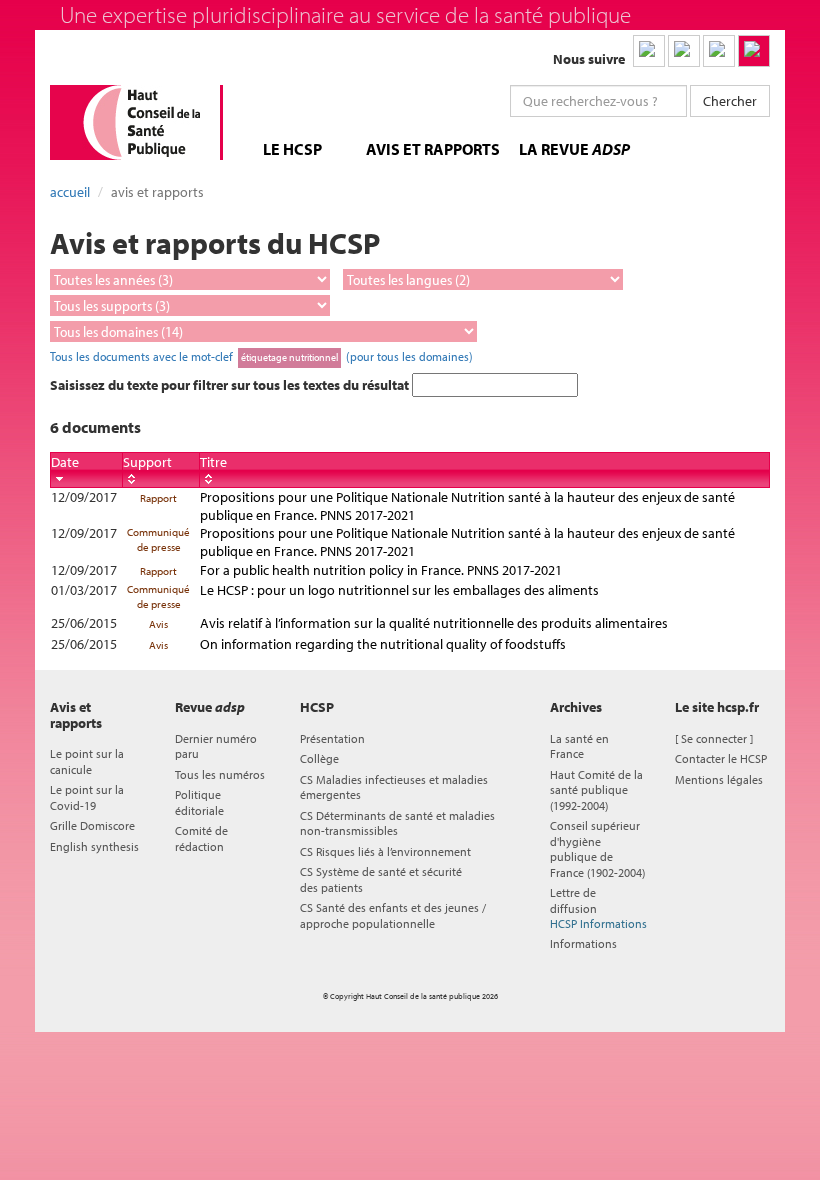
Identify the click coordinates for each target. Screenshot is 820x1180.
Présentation (332, 738)
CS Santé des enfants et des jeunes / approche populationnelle (393, 915)
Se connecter (714, 738)
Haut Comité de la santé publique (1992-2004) (596, 790)
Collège (319, 758)
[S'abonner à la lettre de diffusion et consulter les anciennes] (754, 51)
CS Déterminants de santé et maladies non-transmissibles (397, 823)
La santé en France (579, 746)
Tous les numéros (220, 774)
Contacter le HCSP (721, 758)
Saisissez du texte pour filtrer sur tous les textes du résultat (231, 385)
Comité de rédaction (201, 838)
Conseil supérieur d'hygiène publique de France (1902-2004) (597, 848)
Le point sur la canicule (87, 761)
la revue (574, 149)
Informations (583, 943)
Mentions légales (719, 779)
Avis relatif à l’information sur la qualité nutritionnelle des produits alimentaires (434, 623)
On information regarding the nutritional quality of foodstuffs (383, 644)
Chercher (730, 101)
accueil (70, 192)
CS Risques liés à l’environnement (385, 851)
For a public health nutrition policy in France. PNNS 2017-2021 (381, 570)
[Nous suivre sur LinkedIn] (649, 51)
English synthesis (94, 846)
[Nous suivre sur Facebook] (719, 51)
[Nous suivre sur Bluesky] (684, 51)
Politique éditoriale (199, 802)
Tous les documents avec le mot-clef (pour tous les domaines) (261, 356)
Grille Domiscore (92, 825)
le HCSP (292, 149)
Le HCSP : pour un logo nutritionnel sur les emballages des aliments (399, 590)
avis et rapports (433, 149)
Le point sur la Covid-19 (87, 797)
